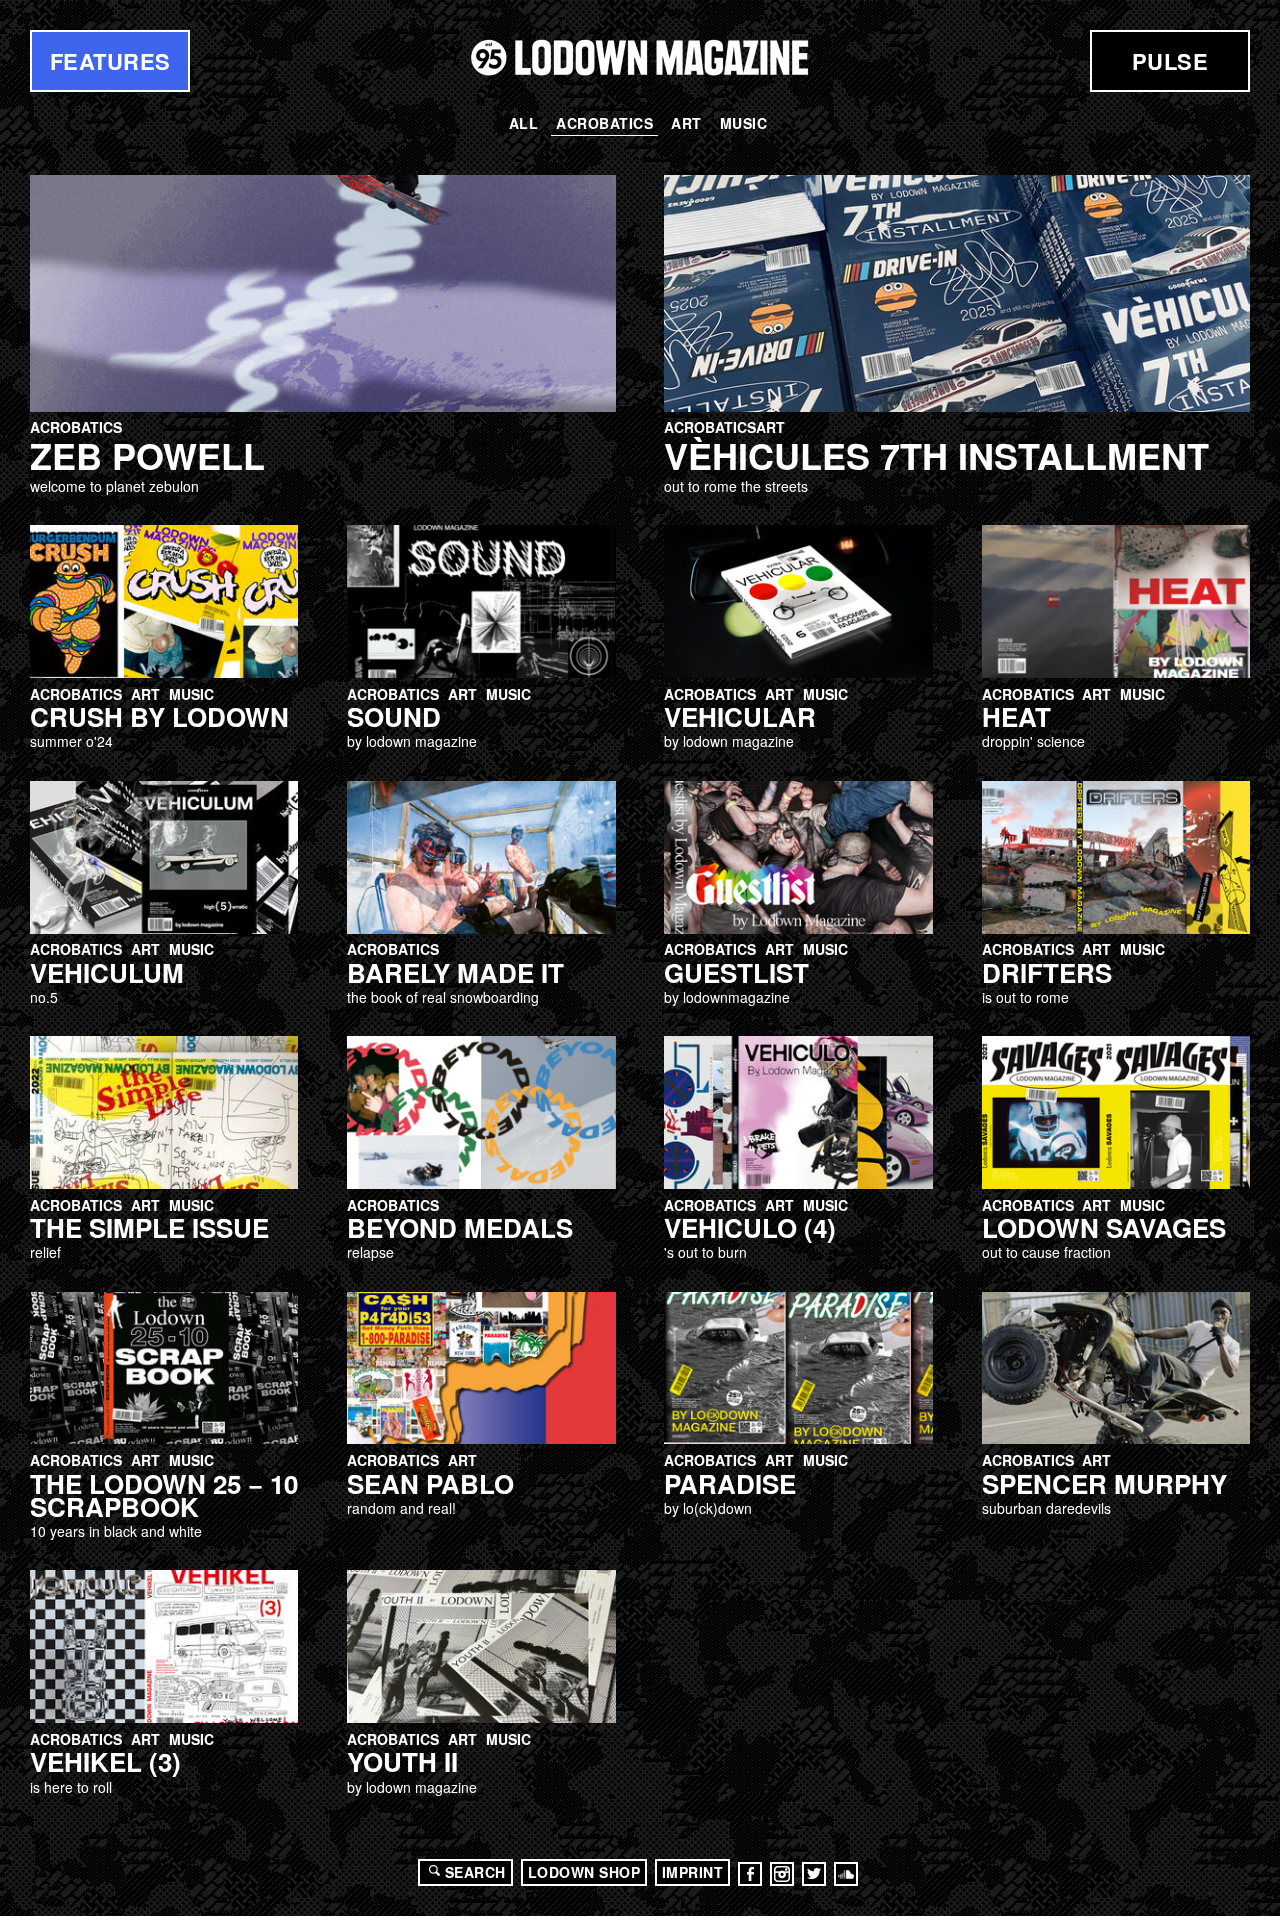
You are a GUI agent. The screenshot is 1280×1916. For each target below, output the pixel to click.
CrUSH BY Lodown (159, 716)
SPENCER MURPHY (1104, 1483)
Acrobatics (604, 123)
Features (110, 61)
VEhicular (740, 716)
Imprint (693, 1872)
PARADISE (730, 1483)
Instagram (782, 1874)
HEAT (1016, 716)
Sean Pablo (430, 1483)
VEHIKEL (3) (105, 1761)
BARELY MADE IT (455, 972)
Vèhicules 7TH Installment (936, 455)
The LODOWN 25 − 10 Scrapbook (164, 1495)
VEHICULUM (107, 972)
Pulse (1170, 61)
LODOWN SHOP (584, 1872)
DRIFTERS (1047, 972)
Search (475, 1872)
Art (686, 123)
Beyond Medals (460, 1227)
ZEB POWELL (147, 455)
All (524, 123)
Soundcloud (846, 1874)
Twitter (814, 1874)
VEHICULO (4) (750, 1227)
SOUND (394, 716)
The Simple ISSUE (149, 1227)
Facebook (750, 1874)
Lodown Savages (1104, 1227)
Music (744, 123)
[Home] (640, 57)
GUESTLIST (736, 972)
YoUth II (402, 1761)
